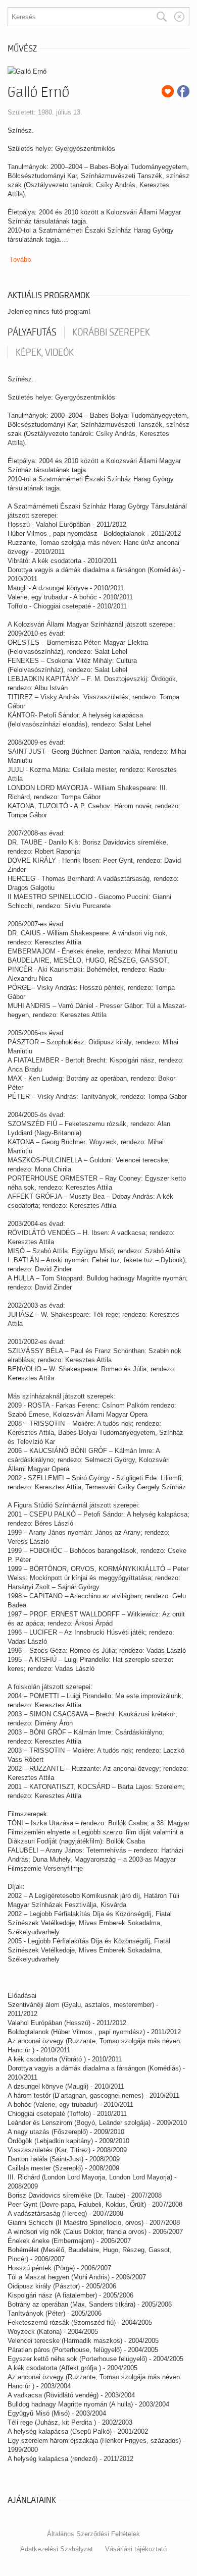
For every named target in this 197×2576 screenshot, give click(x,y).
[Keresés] (162, 17)
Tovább (20, 260)
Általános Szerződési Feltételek (93, 2534)
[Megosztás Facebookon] (183, 91)
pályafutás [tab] (32, 332)
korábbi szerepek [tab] (111, 332)
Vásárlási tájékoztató (136, 2549)
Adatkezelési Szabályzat (57, 2549)
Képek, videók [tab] (45, 353)
